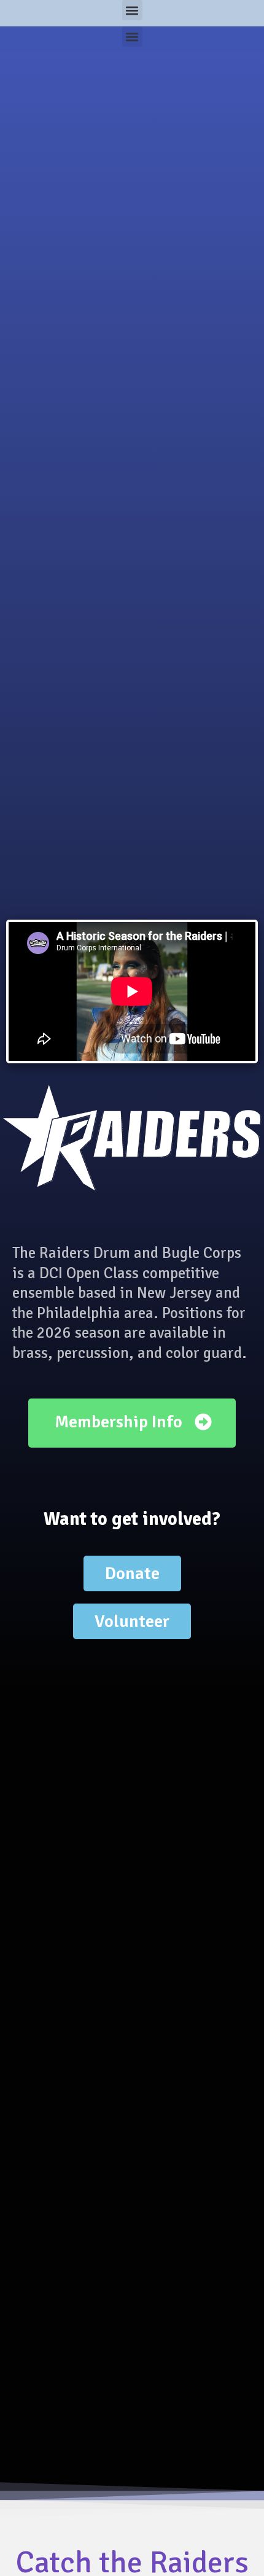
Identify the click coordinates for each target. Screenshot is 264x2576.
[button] (132, 10)
